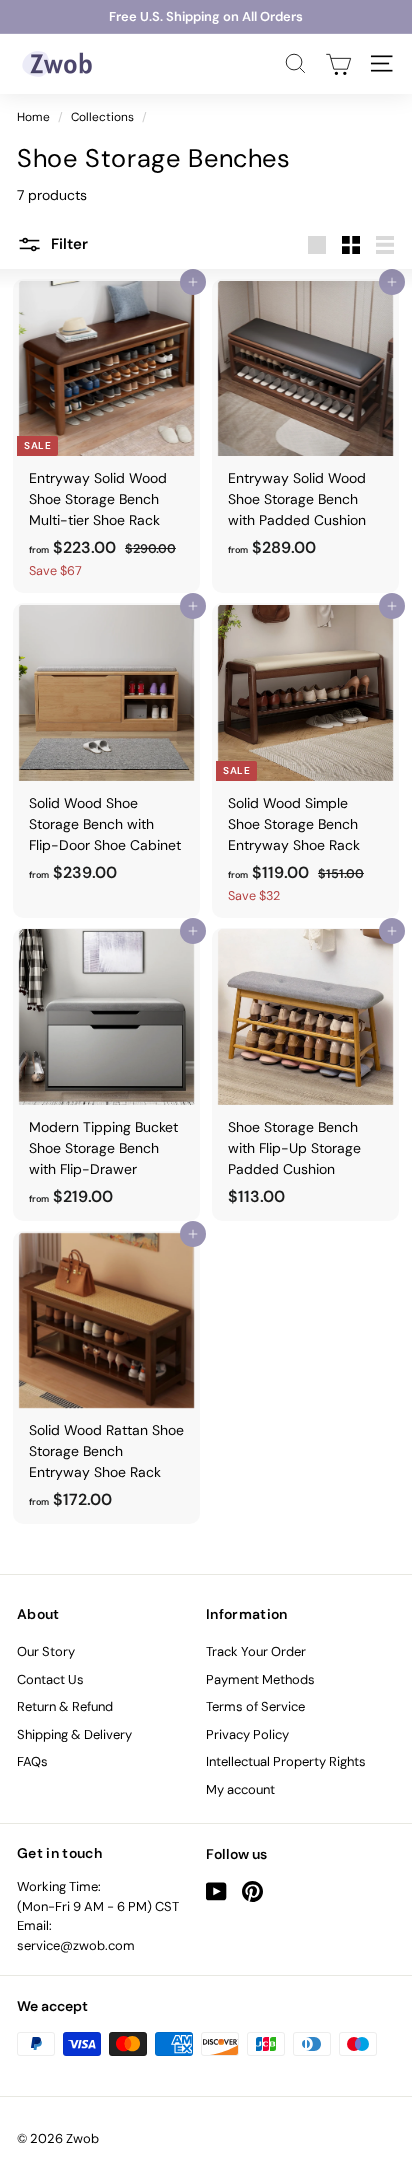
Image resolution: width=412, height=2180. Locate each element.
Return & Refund (65, 1706)
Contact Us (50, 1679)
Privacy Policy (247, 1734)
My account (240, 1789)
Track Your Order (256, 1651)
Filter (67, 244)
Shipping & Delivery (74, 1734)
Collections (102, 117)
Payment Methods (260, 1679)
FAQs (32, 1761)
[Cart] (338, 63)
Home (33, 117)
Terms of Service (255, 1706)
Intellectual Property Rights (286, 1761)
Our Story (46, 1651)
